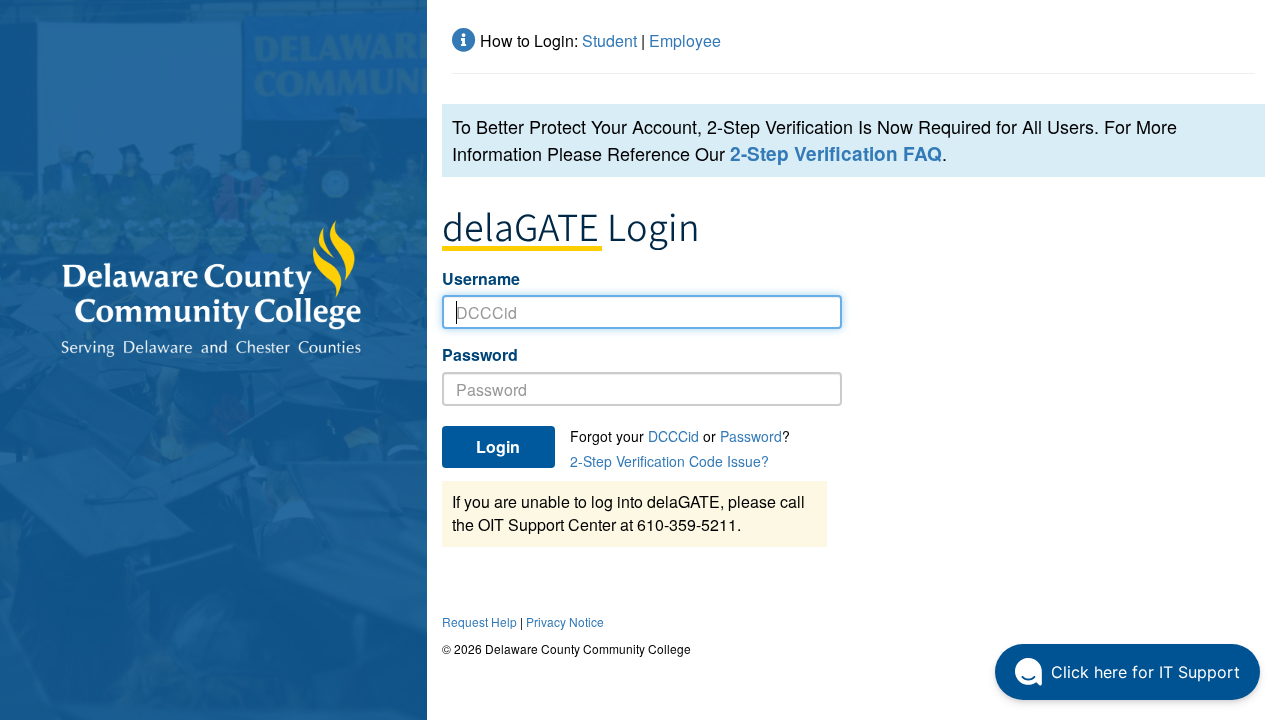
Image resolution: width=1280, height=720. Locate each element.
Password (480, 355)
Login (498, 446)
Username (481, 279)
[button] (1127, 672)
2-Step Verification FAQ (836, 153)
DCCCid (673, 436)
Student (609, 40)
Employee (685, 40)
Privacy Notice (565, 621)
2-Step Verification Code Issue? (669, 461)
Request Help (479, 621)
